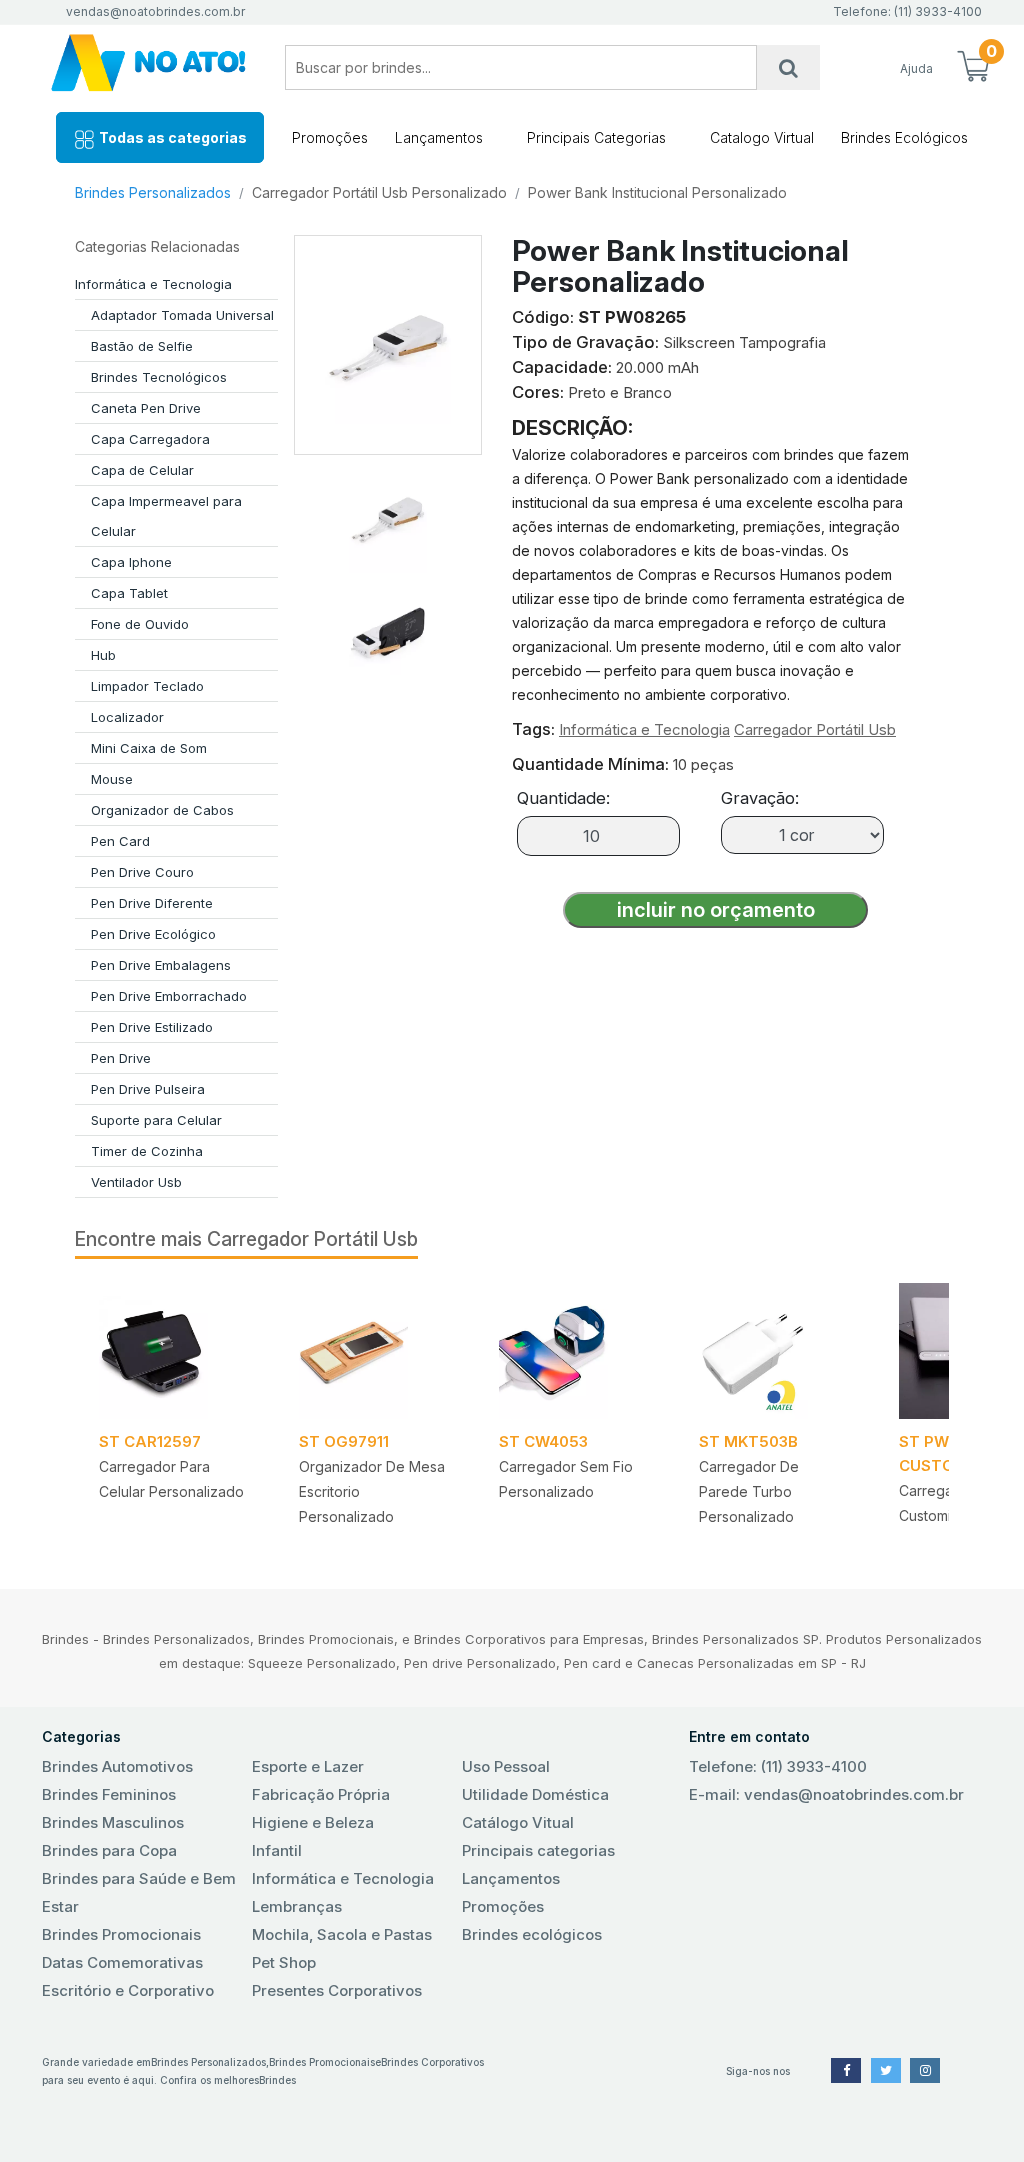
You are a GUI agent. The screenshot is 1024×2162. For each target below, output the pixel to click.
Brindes (277, 2080)
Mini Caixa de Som (149, 748)
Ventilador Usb (136, 1182)
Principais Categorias (596, 137)
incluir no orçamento (716, 910)
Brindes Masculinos (113, 1822)
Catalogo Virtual (762, 137)
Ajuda (916, 68)
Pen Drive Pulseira (148, 1089)
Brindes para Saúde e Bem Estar (139, 1892)
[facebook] (846, 2070)
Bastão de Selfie (142, 346)
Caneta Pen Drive (146, 408)
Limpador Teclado (147, 686)
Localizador (127, 717)
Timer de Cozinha (147, 1151)
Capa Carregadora (150, 439)
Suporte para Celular (156, 1120)
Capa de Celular (142, 470)
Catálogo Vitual (518, 1822)
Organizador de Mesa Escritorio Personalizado (372, 1491)
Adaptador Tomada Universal (182, 315)
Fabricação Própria (321, 1794)
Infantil (277, 1850)
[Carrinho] (974, 68)
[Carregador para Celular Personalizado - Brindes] (175, 1351)
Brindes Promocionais (121, 1934)
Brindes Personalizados (153, 192)
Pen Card (120, 841)
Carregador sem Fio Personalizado (566, 1479)
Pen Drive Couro (142, 872)
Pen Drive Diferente (152, 903)
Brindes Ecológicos (904, 137)
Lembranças (297, 1906)
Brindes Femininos (109, 1794)
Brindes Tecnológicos (159, 377)
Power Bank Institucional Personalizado (657, 192)
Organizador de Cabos (162, 810)
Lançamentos (439, 137)
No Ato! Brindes (148, 67)
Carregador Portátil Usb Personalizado (379, 192)
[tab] (388, 510)
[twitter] (886, 2070)
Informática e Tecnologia (153, 284)
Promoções (330, 137)
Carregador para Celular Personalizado (171, 1479)
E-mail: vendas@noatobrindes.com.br (826, 1794)
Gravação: (760, 798)
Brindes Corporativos (432, 2062)
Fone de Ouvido (140, 624)
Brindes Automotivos (117, 1766)
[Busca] (788, 67)
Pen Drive (121, 1058)
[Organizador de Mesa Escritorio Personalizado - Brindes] (375, 1351)
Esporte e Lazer (308, 1766)
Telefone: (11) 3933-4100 (778, 1766)
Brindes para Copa (109, 1850)
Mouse (112, 779)
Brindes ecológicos (532, 1934)
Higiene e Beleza (313, 1822)
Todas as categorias (171, 137)
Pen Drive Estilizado (152, 1027)
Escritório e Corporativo (128, 1990)
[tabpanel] (175, 1411)
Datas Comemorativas (122, 1962)
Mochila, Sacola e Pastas (342, 1934)
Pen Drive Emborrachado (169, 996)
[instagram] (925, 2070)
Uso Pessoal (506, 1766)
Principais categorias (538, 1850)
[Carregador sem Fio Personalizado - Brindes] (575, 1351)
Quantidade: (563, 798)
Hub (103, 655)
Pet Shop (284, 1962)
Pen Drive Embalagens (161, 965)
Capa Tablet (129, 593)
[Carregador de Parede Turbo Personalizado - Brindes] (775, 1351)
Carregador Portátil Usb (815, 729)
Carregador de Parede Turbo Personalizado (749, 1491)
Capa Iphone (131, 562)
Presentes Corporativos (337, 1990)
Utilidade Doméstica (535, 1794)
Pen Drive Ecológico (153, 934)
